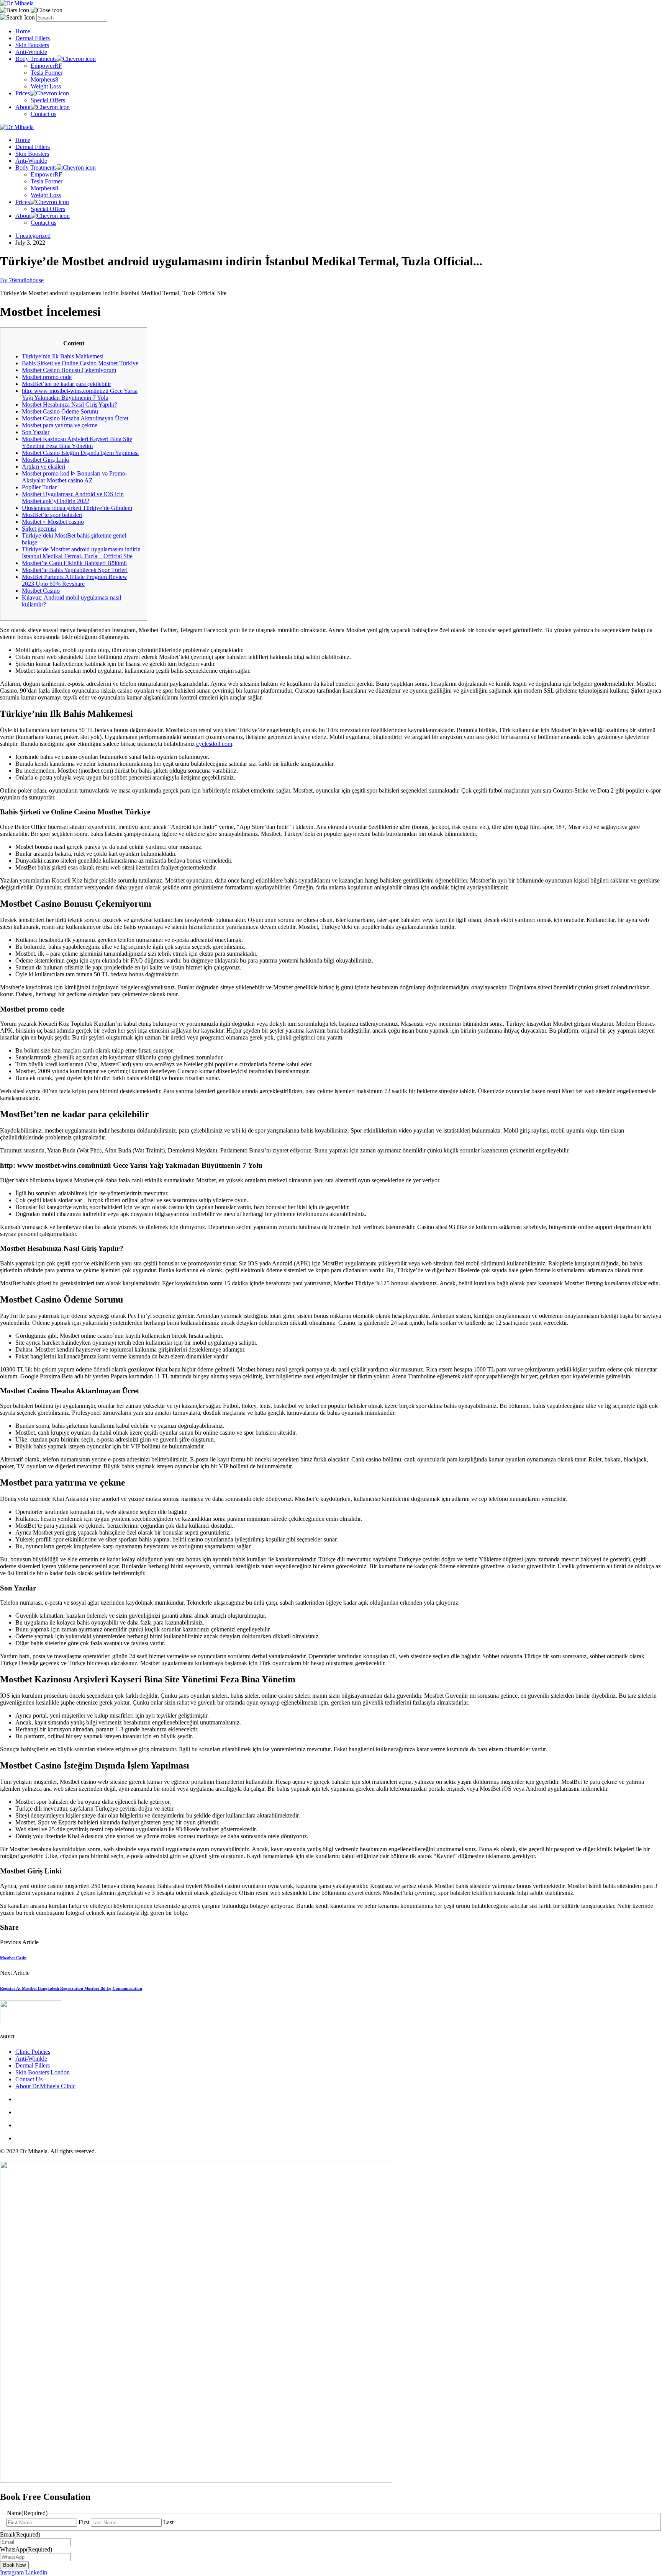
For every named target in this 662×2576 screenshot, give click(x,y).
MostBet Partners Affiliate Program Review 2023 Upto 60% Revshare (75, 580)
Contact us (43, 114)
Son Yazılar (36, 432)
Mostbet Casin (13, 1958)
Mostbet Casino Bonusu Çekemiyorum (69, 370)
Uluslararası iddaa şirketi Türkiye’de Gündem (77, 508)
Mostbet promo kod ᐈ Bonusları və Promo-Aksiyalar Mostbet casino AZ (75, 477)
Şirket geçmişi (39, 529)
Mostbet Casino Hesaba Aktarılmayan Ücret (75, 418)
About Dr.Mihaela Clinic (45, 2086)
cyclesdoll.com (214, 744)
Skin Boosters (32, 45)
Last (168, 2522)
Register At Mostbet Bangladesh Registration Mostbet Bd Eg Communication (71, 1988)
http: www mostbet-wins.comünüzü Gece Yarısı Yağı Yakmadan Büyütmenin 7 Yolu (80, 394)
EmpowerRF (46, 66)
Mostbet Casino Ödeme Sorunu (60, 411)
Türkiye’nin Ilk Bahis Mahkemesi (63, 356)
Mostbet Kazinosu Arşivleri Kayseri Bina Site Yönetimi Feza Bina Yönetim (77, 442)
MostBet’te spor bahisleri (52, 515)
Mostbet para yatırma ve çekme (60, 425)
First (84, 2522)
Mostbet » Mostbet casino (53, 522)
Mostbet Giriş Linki (46, 460)
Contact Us (29, 2079)
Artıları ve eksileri (43, 467)
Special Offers (48, 100)
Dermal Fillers (33, 38)
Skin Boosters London (43, 2072)
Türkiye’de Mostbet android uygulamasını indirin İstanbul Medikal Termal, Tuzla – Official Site (81, 553)
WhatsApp (26, 2549)
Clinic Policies (33, 2052)
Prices (23, 93)
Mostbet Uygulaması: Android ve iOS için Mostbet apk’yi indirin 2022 (73, 498)
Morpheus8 (44, 79)
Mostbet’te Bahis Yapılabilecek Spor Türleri (75, 570)
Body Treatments (36, 59)
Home (23, 31)
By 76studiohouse (22, 280)
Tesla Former (47, 73)
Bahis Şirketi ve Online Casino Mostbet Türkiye (80, 363)
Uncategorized (33, 236)
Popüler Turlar (39, 487)
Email (20, 2534)
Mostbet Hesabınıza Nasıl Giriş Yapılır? (70, 405)
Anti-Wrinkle (31, 52)
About (23, 107)
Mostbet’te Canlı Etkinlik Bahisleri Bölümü (74, 563)
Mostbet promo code (47, 377)
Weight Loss (46, 86)
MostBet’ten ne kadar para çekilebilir (66, 384)
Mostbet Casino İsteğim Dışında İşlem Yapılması (80, 453)
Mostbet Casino (41, 591)
